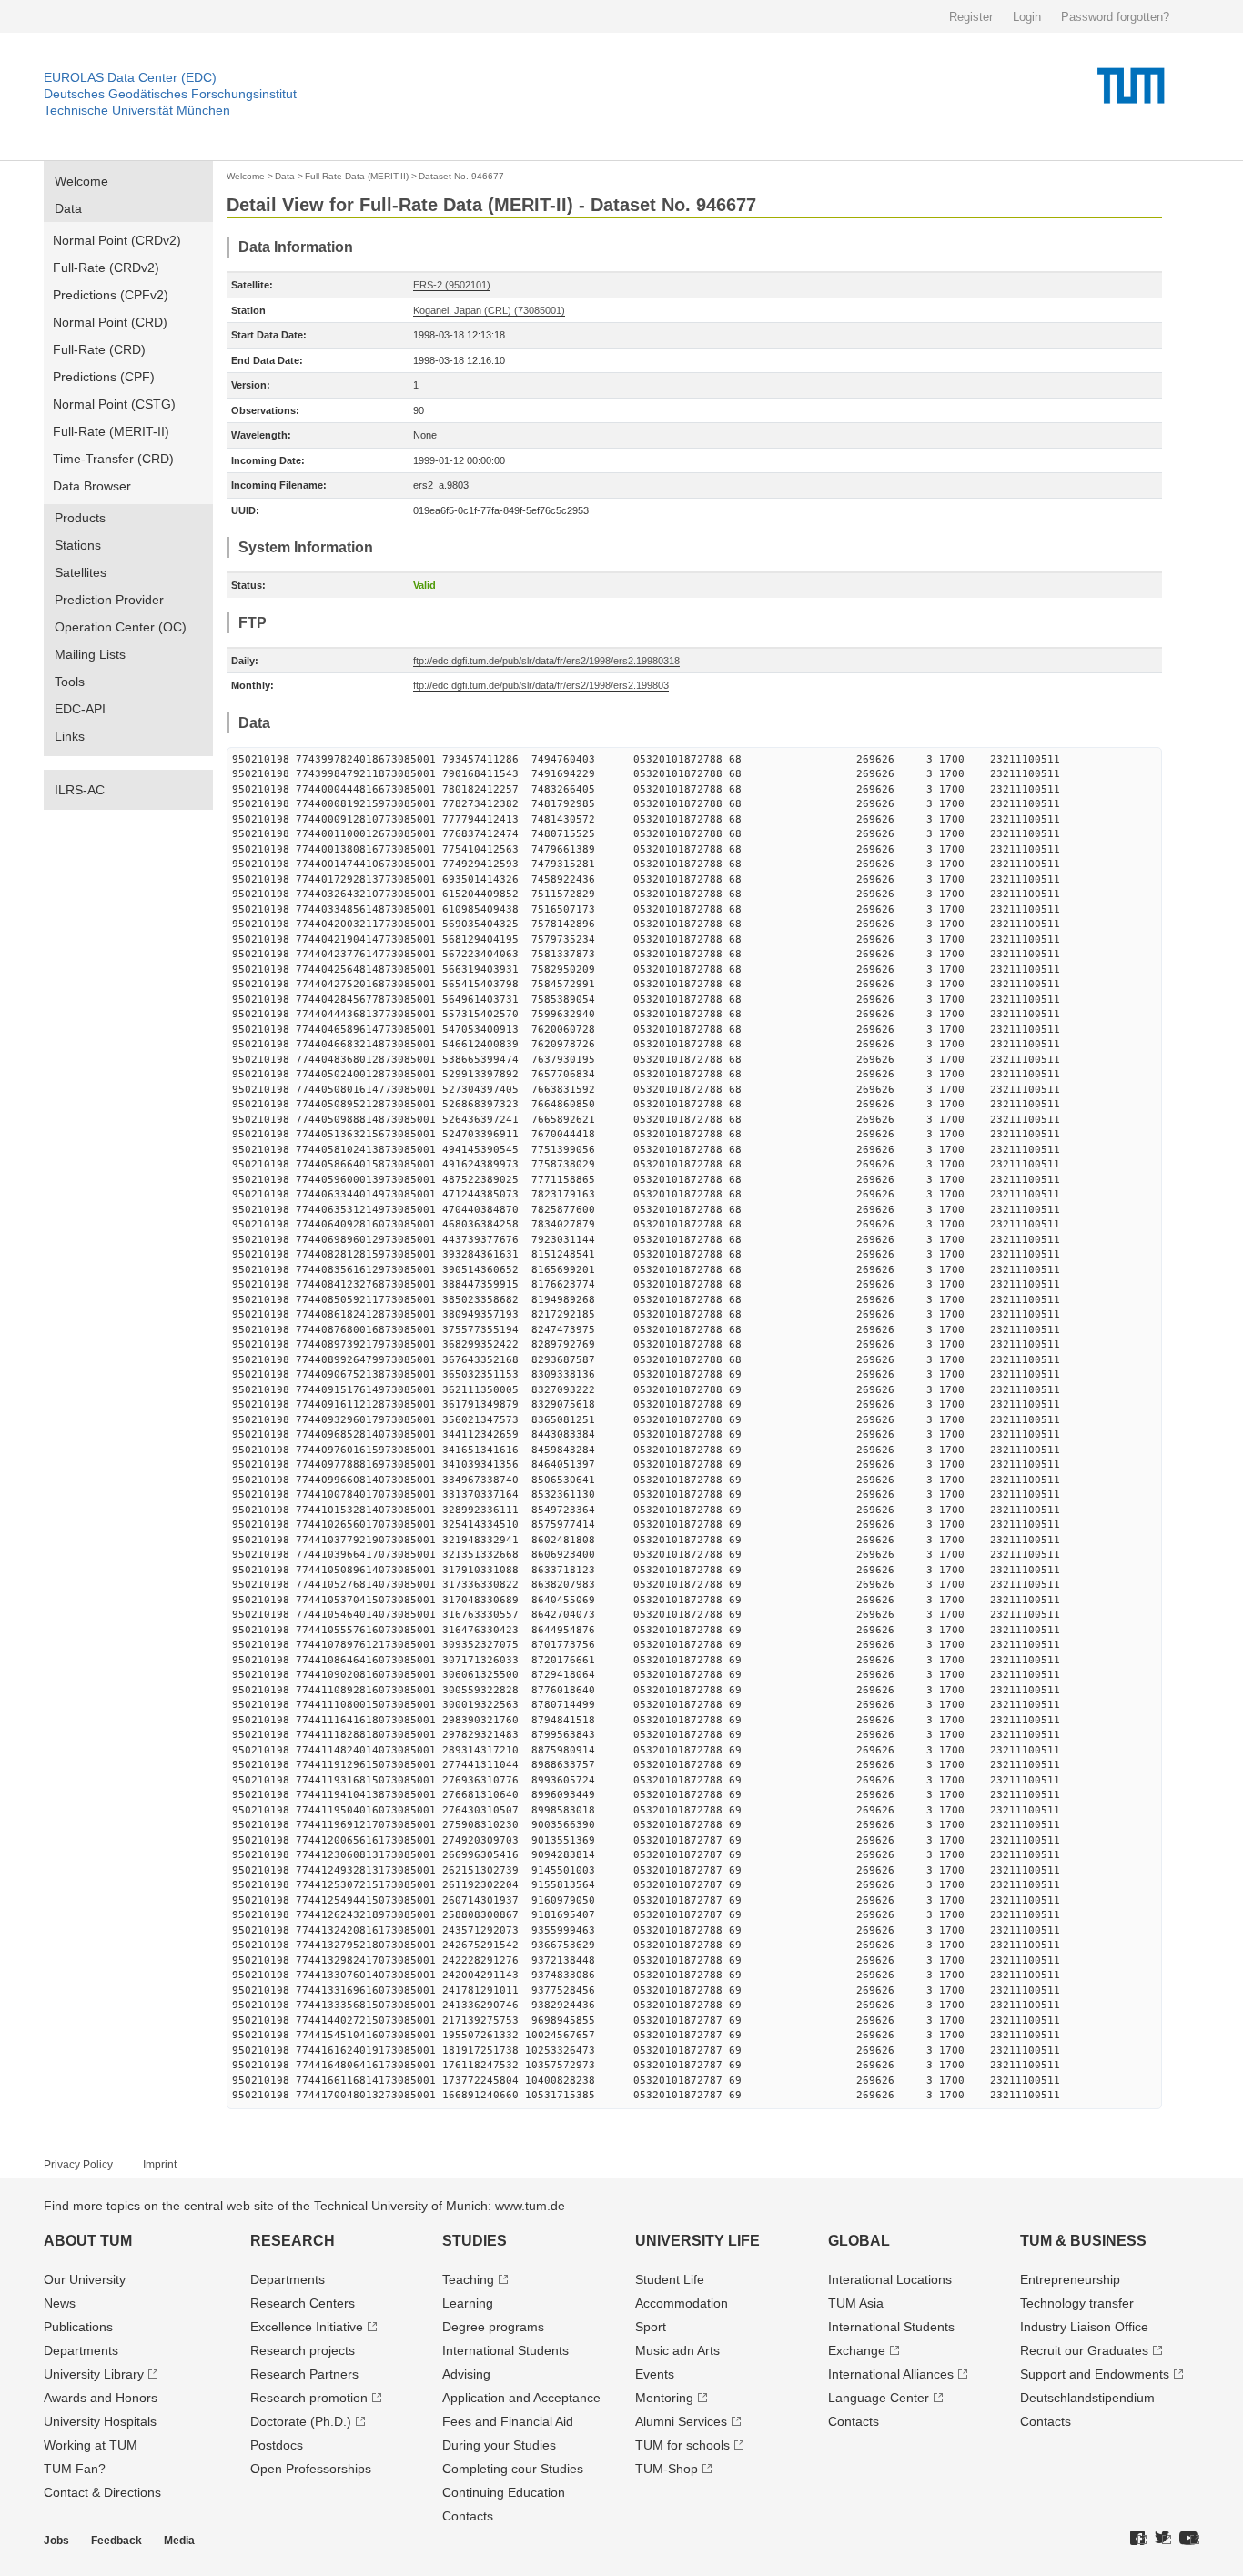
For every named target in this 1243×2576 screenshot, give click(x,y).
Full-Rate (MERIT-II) (111, 431)
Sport (651, 2327)
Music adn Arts (677, 2350)
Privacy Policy (78, 2165)
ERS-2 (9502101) (452, 285)
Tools (70, 682)
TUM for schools (682, 2445)
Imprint (160, 2165)
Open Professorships (311, 2469)
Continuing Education (504, 2492)
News (60, 2303)
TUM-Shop (667, 2469)
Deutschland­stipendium (1087, 2398)
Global (859, 2241)
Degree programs (493, 2327)
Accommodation (682, 2303)
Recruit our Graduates (1084, 2350)
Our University (85, 2279)
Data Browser (92, 486)
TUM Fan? (75, 2469)
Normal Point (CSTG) (114, 404)
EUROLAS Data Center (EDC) (130, 77)
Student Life (670, 2279)
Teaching (468, 2279)
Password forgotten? (1115, 17)
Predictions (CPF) (104, 377)
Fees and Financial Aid (508, 2421)
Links (70, 736)
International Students (505, 2350)
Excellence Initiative (307, 2327)
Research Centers (303, 2303)
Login (1027, 17)
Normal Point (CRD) (110, 322)
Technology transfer (1077, 2303)
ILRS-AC (80, 790)
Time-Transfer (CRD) (113, 459)
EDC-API (80, 709)
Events (655, 2374)
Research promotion (309, 2398)
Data (68, 208)
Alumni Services (681, 2421)
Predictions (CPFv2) (111, 295)
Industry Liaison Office (1084, 2327)
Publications (78, 2327)
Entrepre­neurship (1070, 2279)
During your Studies (499, 2445)
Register (971, 17)
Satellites (81, 572)
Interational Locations (890, 2279)
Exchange (857, 2350)
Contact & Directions (102, 2492)
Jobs (56, 2541)
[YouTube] (1189, 2539)
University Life (697, 2241)
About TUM (88, 2241)
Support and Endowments (1095, 2374)
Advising (466, 2374)
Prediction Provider (109, 600)
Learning (468, 2303)
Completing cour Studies (513, 2469)
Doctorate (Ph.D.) (301, 2421)
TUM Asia (856, 2303)
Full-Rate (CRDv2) (106, 268)
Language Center (879, 2398)
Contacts (468, 2516)
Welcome (81, 181)
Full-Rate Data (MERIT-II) (357, 176)
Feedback (116, 2541)
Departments (81, 2350)
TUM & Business (1083, 2241)
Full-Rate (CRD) (99, 349)
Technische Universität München (137, 110)
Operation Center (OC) (121, 627)
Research (293, 2241)
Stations (78, 545)
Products (80, 518)
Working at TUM (91, 2445)
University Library (94, 2374)
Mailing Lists (90, 654)
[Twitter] (1163, 2539)
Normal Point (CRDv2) (117, 240)
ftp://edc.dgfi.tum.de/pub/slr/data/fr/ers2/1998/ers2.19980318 (546, 661)
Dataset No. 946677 (461, 176)
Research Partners (304, 2374)
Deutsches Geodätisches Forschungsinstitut (170, 94)
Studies (475, 2241)
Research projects (303, 2350)
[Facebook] (1138, 2539)
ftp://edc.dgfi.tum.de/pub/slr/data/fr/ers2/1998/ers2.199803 (541, 685)
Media (179, 2541)
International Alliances (891, 2374)
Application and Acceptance (521, 2398)
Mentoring (664, 2398)
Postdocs (277, 2445)
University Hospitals (100, 2421)
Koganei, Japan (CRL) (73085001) (489, 310)
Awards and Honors (101, 2398)
